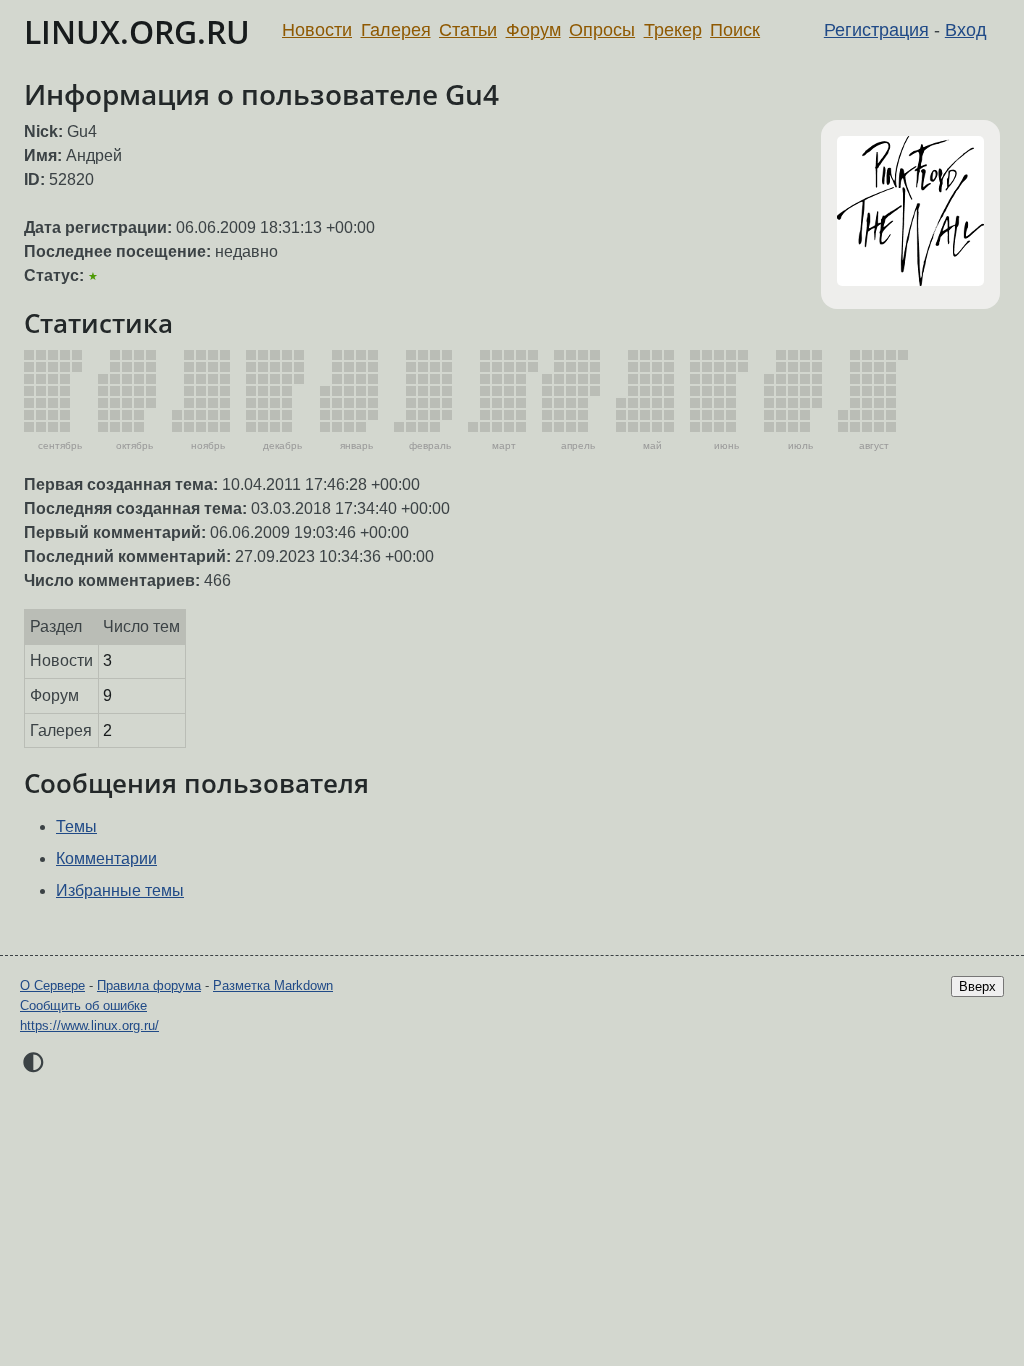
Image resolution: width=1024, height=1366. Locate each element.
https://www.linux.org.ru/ (89, 1025)
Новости (317, 30)
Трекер (673, 30)
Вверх (977, 986)
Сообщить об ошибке (83, 1005)
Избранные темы (120, 890)
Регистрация (876, 30)
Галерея (396, 30)
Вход (966, 30)
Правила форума (149, 985)
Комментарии (106, 858)
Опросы (602, 30)
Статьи (468, 30)
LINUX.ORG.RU (137, 31)
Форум (533, 30)
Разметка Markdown (273, 985)
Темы (76, 826)
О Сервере (52, 985)
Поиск (735, 30)
